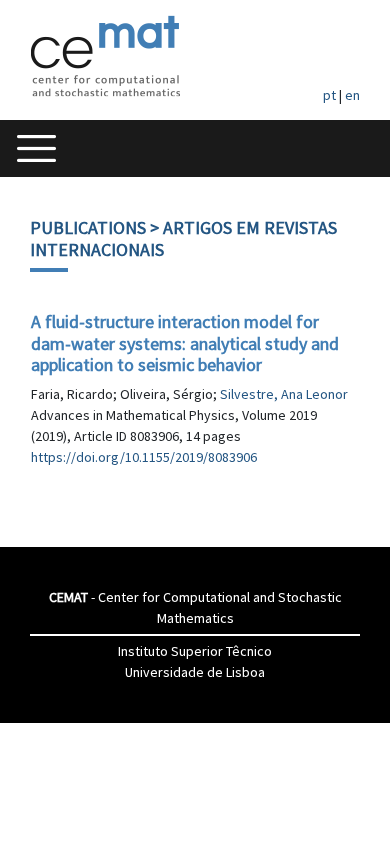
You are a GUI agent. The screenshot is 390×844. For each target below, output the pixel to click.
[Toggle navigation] (36, 148)
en (352, 95)
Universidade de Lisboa (195, 672)
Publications (88, 227)
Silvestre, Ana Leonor (284, 394)
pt (329, 95)
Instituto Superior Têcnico (195, 651)
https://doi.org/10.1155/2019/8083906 (144, 457)
